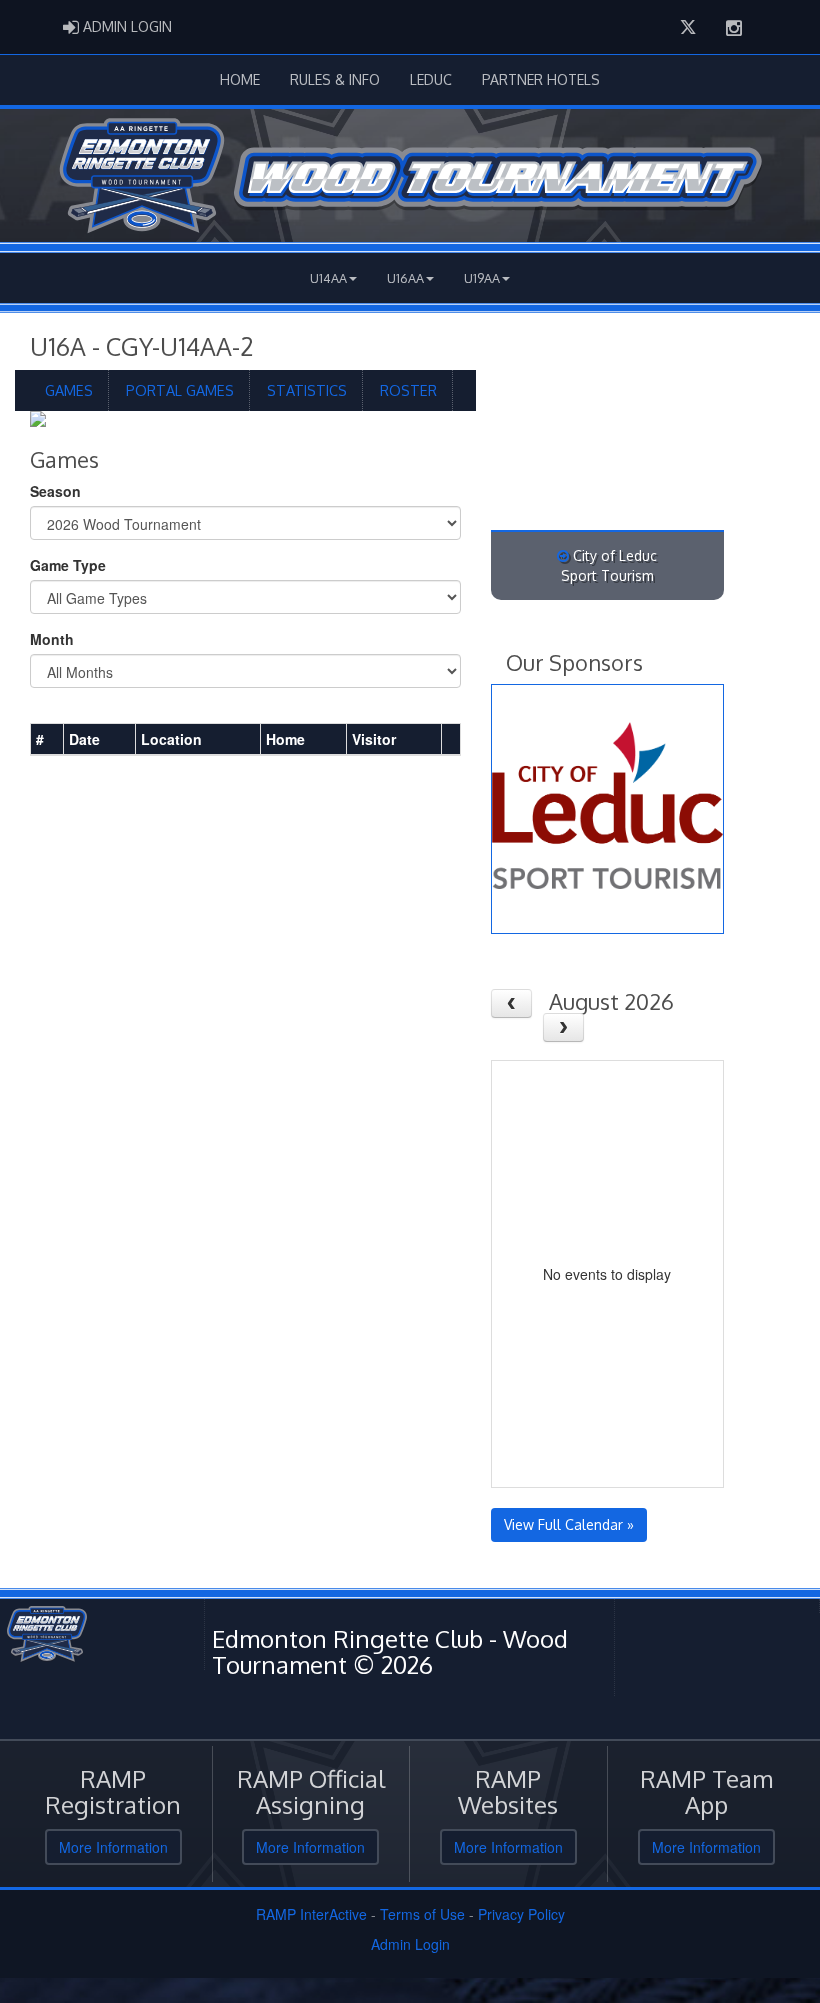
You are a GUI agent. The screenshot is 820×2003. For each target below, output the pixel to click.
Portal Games (180, 390)
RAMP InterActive (311, 1914)
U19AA (482, 278)
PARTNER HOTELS (541, 79)
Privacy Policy (521, 1914)
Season (55, 491)
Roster (408, 390)
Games (69, 390)
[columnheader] (47, 740)
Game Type (68, 565)
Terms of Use (422, 1914)
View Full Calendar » (569, 1524)
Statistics (307, 390)
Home (240, 79)
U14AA (328, 278)
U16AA (405, 278)
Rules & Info (335, 79)
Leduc (431, 79)
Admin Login (410, 1944)
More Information (113, 1847)
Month (52, 639)
